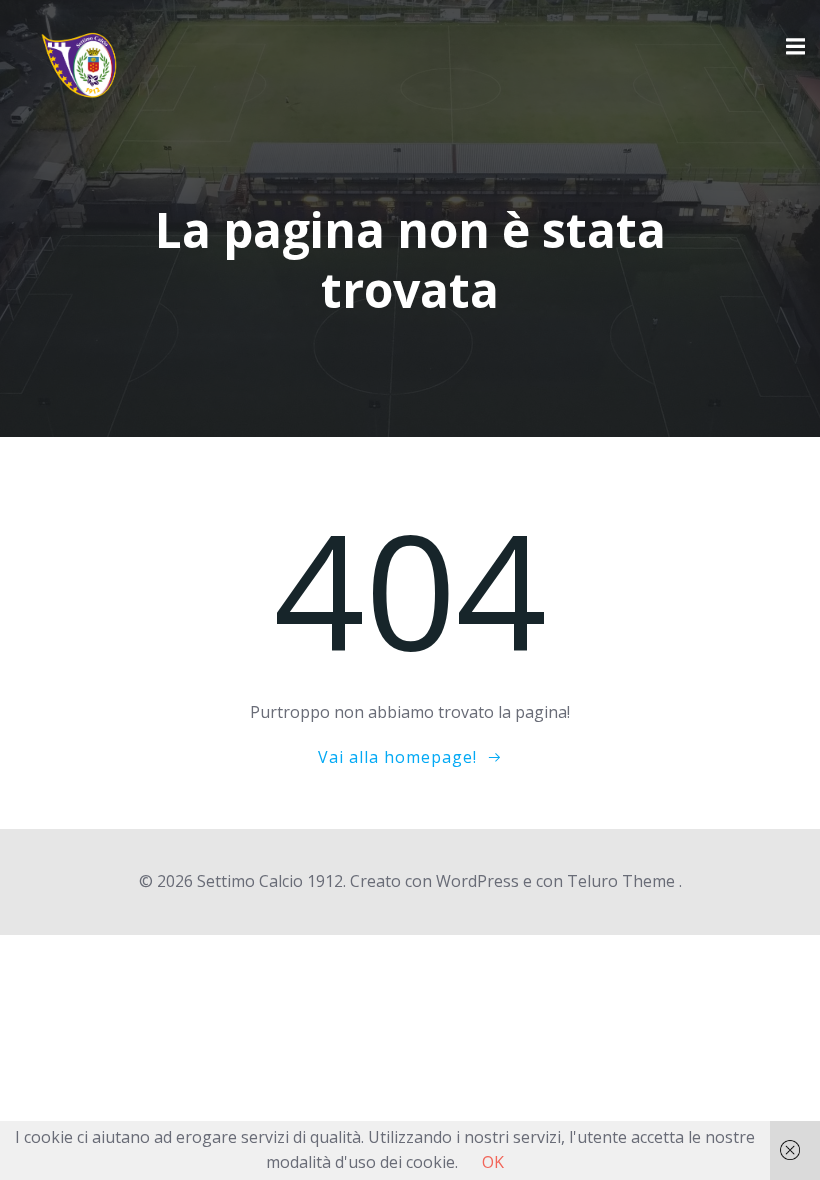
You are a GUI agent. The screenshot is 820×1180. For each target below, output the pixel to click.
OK (493, 1162)
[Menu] (793, 47)
